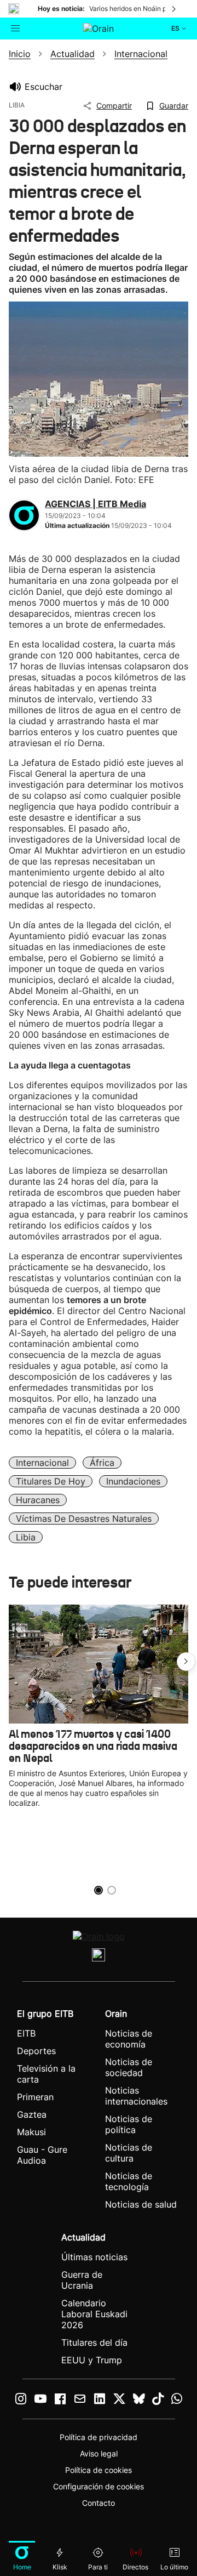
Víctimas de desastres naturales (84, 1519)
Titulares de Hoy (51, 1481)
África (102, 1463)
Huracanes (38, 1500)
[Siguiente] (175, 9)
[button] (186, 1662)
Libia (26, 1537)
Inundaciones (133, 1481)
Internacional (42, 1463)
